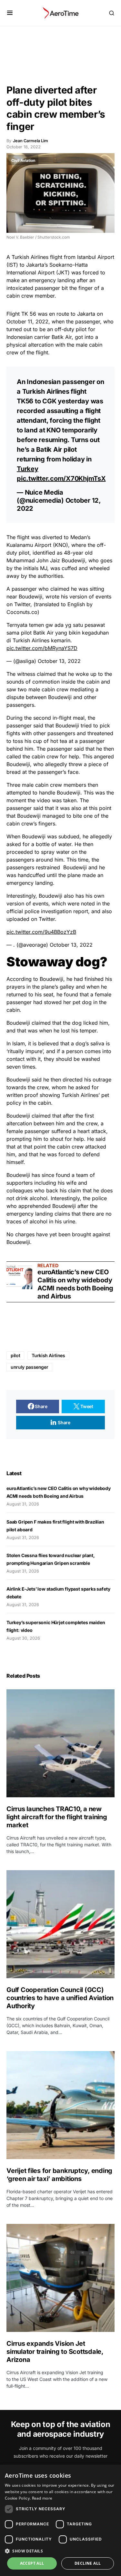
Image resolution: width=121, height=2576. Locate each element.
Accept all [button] (32, 2563)
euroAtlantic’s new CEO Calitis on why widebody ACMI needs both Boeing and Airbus (75, 1284)
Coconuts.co (22, 612)
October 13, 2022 (59, 661)
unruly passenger (29, 1367)
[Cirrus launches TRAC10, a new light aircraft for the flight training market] (60, 1743)
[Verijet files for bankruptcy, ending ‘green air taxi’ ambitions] (60, 2105)
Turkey (28, 469)
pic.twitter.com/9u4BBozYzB (41, 932)
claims (62, 1214)
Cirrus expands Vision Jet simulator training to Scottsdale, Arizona (55, 2352)
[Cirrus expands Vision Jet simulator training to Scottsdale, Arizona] (60, 2278)
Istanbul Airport (96, 257)
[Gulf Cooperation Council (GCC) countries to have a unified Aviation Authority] (60, 1924)
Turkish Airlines (30, 257)
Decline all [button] (88, 2563)
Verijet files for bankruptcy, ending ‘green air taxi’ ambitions (59, 2175)
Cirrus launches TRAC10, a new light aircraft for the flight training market (57, 1817)
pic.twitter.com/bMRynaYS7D (42, 648)
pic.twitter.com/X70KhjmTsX (61, 479)
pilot (15, 1355)
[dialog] (60, 2520)
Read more (42, 2498)
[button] (10, 13)
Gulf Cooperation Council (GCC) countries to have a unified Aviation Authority (60, 1998)
